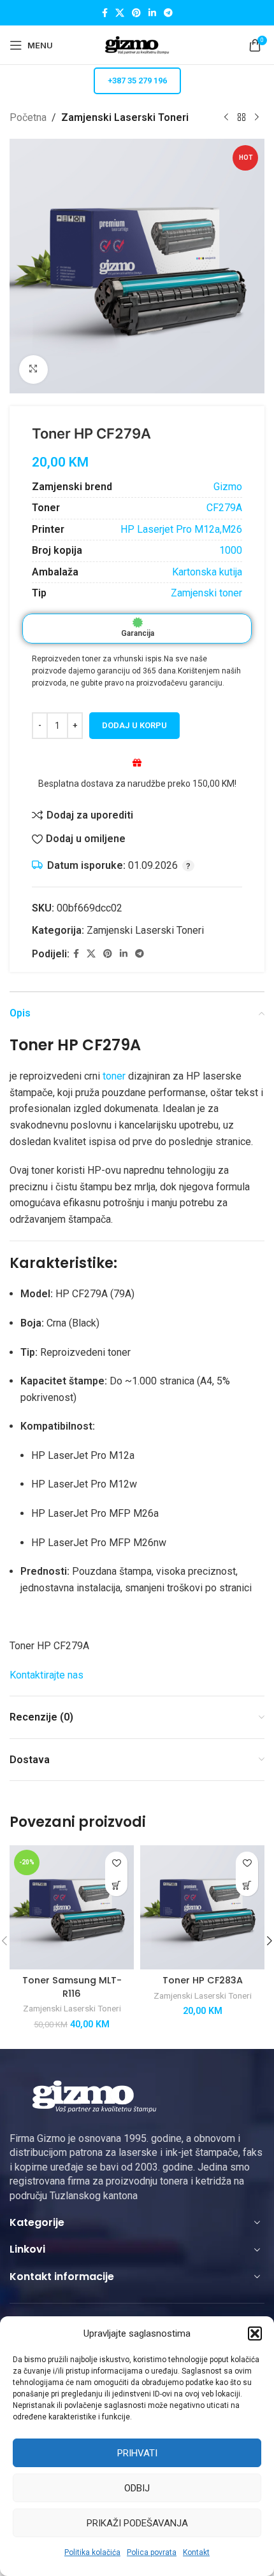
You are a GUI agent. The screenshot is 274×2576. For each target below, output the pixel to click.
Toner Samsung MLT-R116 (72, 1987)
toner (114, 1076)
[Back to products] (242, 118)
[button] (255, 2333)
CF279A (224, 508)
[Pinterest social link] (136, 13)
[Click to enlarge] (33, 370)
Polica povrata (152, 2552)
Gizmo (228, 487)
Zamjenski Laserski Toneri (125, 117)
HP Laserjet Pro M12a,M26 (181, 529)
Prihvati (137, 2453)
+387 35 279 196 (137, 81)
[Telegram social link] (168, 13)
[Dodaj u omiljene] (116, 1863)
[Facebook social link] (105, 13)
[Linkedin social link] (152, 13)
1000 (231, 550)
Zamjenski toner (206, 593)
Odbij (137, 2488)
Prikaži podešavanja (137, 2523)
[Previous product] (226, 118)
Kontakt (196, 2552)
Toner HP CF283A (203, 1980)
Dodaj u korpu (134, 725)
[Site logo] (137, 44)
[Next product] (257, 118)
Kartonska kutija (207, 572)
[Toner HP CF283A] (202, 1907)
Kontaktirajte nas (47, 1675)
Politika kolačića (92, 2552)
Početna (28, 117)
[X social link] (120, 13)
